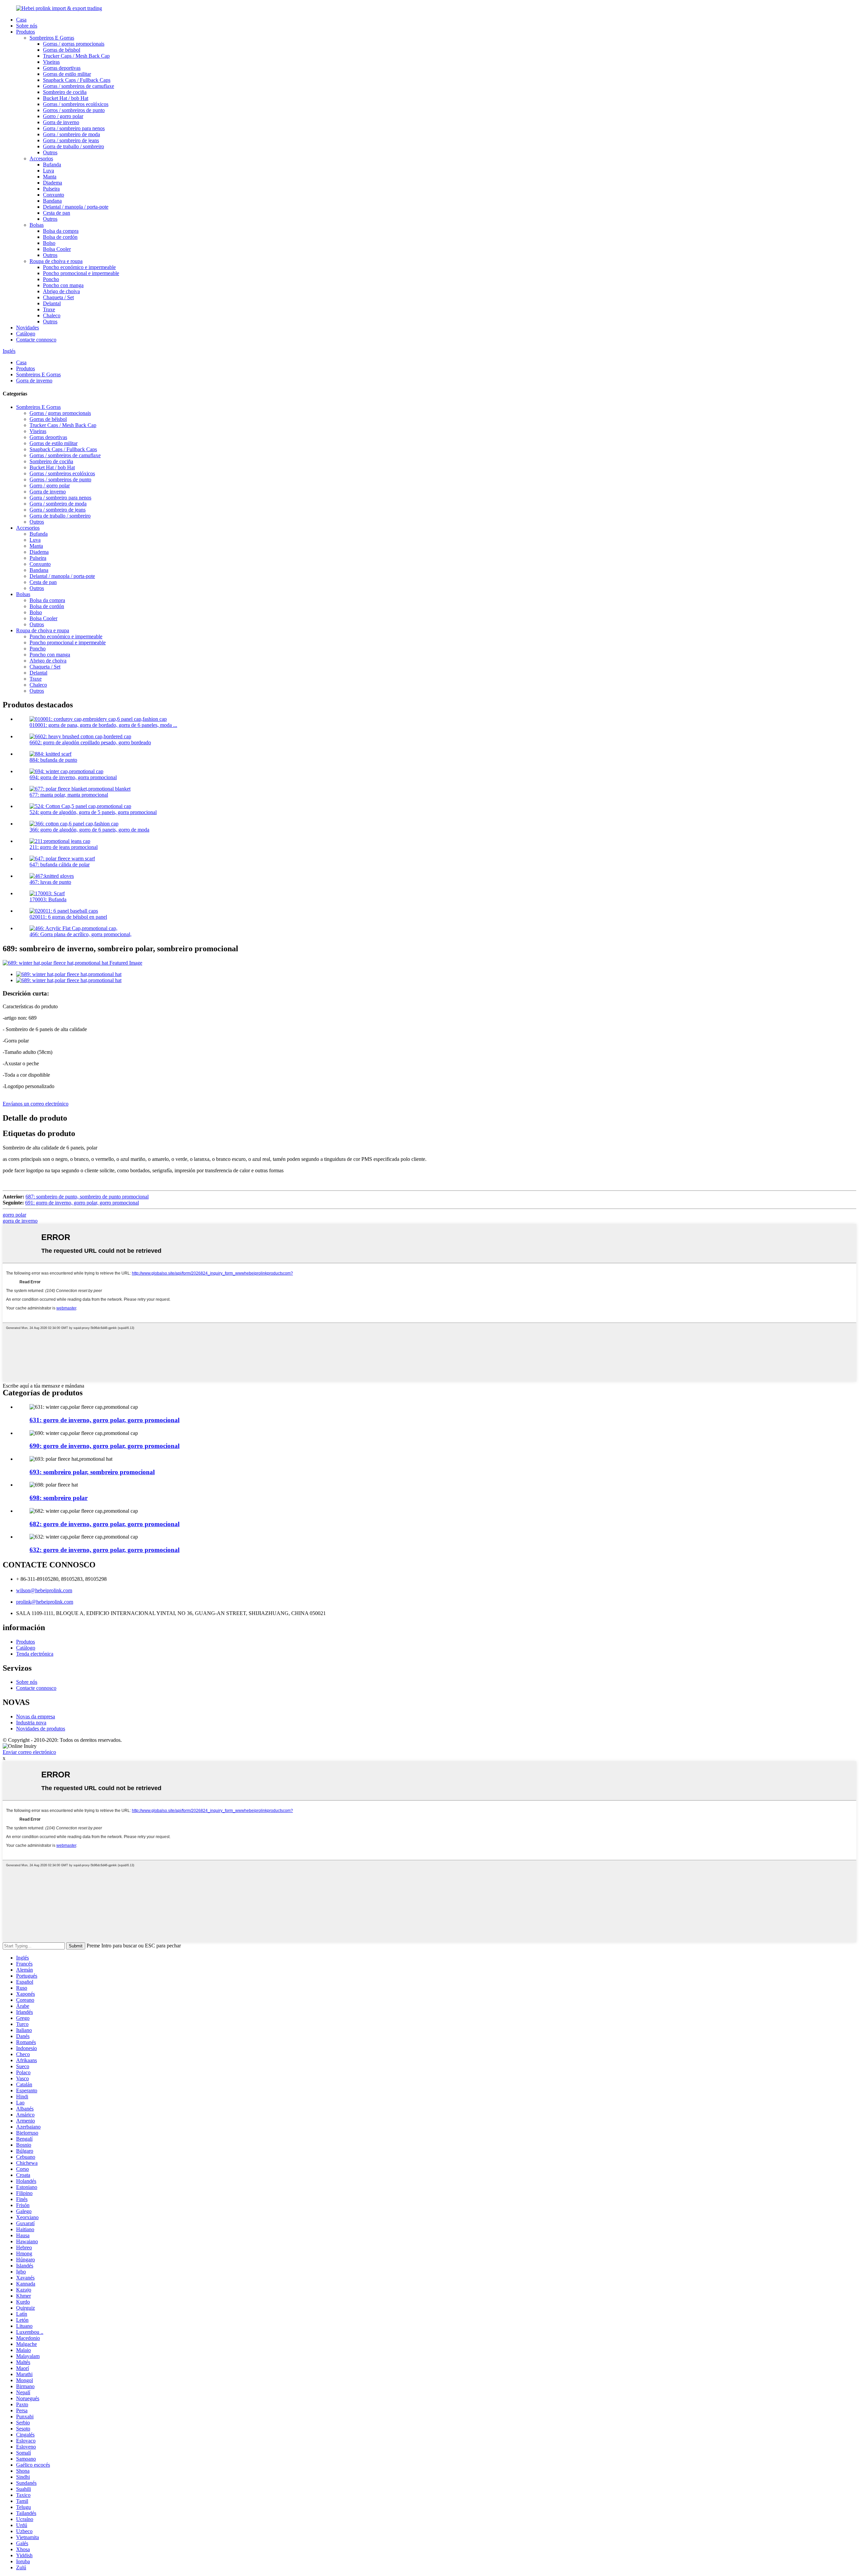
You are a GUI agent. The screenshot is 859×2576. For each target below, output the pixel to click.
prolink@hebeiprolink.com (45, 1602)
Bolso (49, 243)
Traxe (49, 309)
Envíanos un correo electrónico (36, 1104)
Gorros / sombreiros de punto (74, 110)
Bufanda (52, 165)
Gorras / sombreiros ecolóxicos (76, 104)
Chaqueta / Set (58, 297)
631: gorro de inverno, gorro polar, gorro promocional (105, 1420)
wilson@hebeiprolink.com (44, 1590)
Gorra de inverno (61, 122)
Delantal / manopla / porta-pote (76, 207)
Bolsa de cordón (60, 237)
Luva (48, 171)
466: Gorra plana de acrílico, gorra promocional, (81, 934)
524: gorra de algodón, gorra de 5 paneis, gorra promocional (93, 812)
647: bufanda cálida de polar (60, 865)
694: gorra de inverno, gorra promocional (73, 777)
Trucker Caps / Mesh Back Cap (76, 56)
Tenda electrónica (35, 1654)
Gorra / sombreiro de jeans (71, 140)
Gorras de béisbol (62, 50)
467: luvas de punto (50, 882)
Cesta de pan (57, 213)
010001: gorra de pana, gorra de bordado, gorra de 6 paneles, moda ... (103, 725)
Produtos (26, 32)
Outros (50, 152)
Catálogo (26, 334)
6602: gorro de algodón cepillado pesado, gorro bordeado (90, 742)
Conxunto (54, 195)
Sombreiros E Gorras (52, 38)
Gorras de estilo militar (67, 74)
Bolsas (37, 225)
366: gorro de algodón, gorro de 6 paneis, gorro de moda (89, 830)
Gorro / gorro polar (63, 116)
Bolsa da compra (61, 231)
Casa (21, 20)
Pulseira (51, 189)
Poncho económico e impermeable (79, 267)
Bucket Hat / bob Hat (66, 98)
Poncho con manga (63, 285)
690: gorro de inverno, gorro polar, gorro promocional (105, 1446)
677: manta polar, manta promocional (69, 795)
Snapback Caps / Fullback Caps (77, 80)
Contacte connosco (36, 340)
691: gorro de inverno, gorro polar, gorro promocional (82, 1203)
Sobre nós (27, 26)
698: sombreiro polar (59, 1498)
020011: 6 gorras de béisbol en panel (68, 917)
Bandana (52, 201)
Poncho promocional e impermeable (81, 273)
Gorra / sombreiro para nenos (74, 128)
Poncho (51, 279)
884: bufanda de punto (53, 760)
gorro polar (14, 1215)
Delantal (52, 303)
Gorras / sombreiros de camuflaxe (79, 86)
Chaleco (52, 315)
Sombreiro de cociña (65, 92)
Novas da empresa (36, 1716)
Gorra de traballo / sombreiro (73, 146)
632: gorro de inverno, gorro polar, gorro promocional (105, 1550)
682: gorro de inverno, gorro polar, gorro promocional (105, 1524)
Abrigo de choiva (61, 291)
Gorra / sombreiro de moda (71, 134)
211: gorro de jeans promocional (64, 847)
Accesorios (41, 158)
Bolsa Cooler (57, 249)
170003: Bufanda (48, 899)
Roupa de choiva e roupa (56, 261)
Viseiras (51, 62)
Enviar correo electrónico (29, 1752)
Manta (50, 177)
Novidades (28, 328)
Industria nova (31, 1723)
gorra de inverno (20, 1221)
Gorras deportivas (62, 68)
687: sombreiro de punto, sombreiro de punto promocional (87, 1197)
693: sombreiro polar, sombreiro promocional (92, 1472)
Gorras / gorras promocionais (74, 44)
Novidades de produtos (41, 1729)
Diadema (53, 183)
